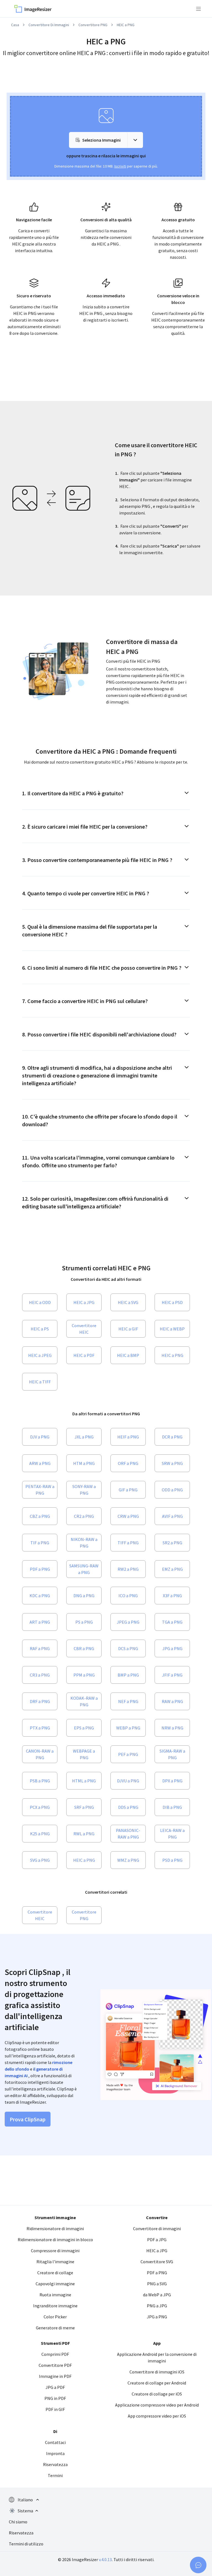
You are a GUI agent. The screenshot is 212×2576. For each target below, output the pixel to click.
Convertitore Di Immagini (49, 25)
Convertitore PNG (93, 25)
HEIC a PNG (126, 25)
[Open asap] (198, 2565)
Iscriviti (120, 166)
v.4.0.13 (105, 2559)
